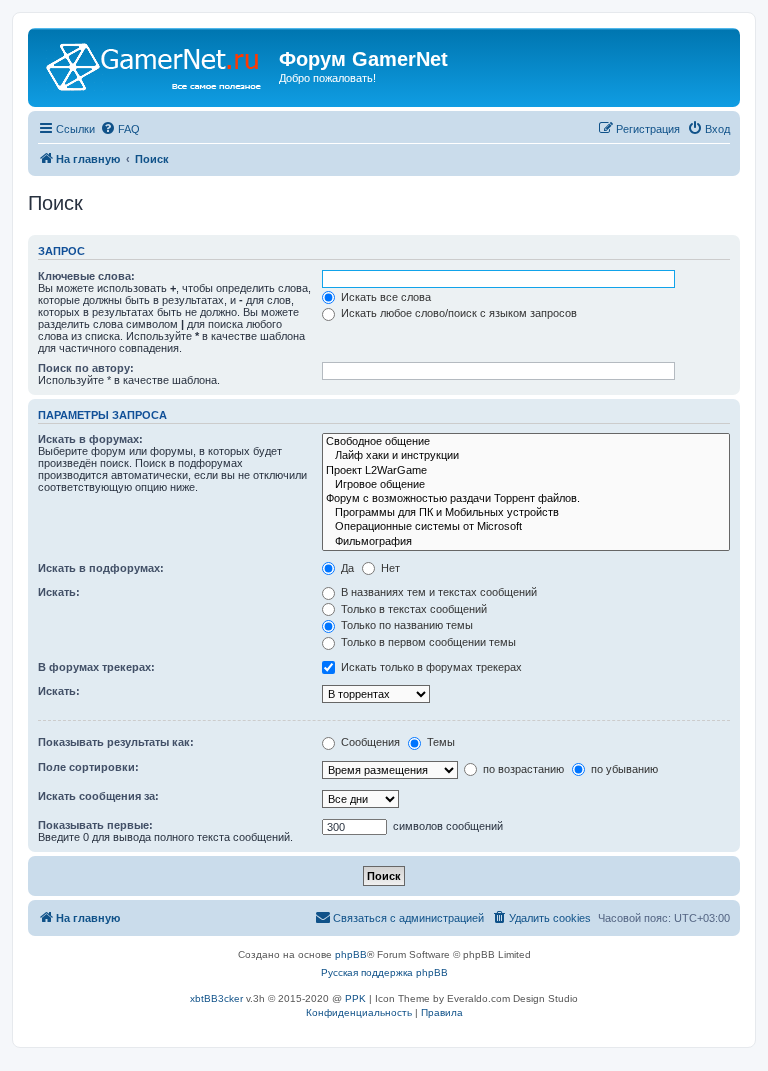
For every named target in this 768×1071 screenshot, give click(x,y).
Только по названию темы (405, 625)
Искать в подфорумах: (101, 568)
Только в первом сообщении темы (427, 642)
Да (346, 568)
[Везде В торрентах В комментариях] (378, 693)
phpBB (351, 954)
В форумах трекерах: (96, 667)
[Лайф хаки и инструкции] (526, 456)
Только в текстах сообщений (412, 609)
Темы (439, 742)
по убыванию (623, 769)
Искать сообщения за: (98, 796)
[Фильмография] (526, 542)
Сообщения (369, 742)
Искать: (59, 592)
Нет (389, 568)
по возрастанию (522, 769)
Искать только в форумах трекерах (430, 667)
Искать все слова (384, 297)
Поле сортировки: (88, 767)
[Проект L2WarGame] (526, 471)
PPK (355, 998)
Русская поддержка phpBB (384, 972)
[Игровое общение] (526, 485)
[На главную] (156, 65)
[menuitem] (120, 129)
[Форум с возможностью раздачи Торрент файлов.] (526, 499)
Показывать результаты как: (116, 742)
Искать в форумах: (90, 439)
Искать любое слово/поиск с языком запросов (457, 313)
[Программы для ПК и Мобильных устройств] (526, 513)
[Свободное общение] (526, 442)
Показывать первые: (95, 825)
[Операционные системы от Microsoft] (526, 527)
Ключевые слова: (86, 276)
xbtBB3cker (216, 998)
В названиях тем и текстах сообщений (437, 592)
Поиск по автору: (86, 368)
